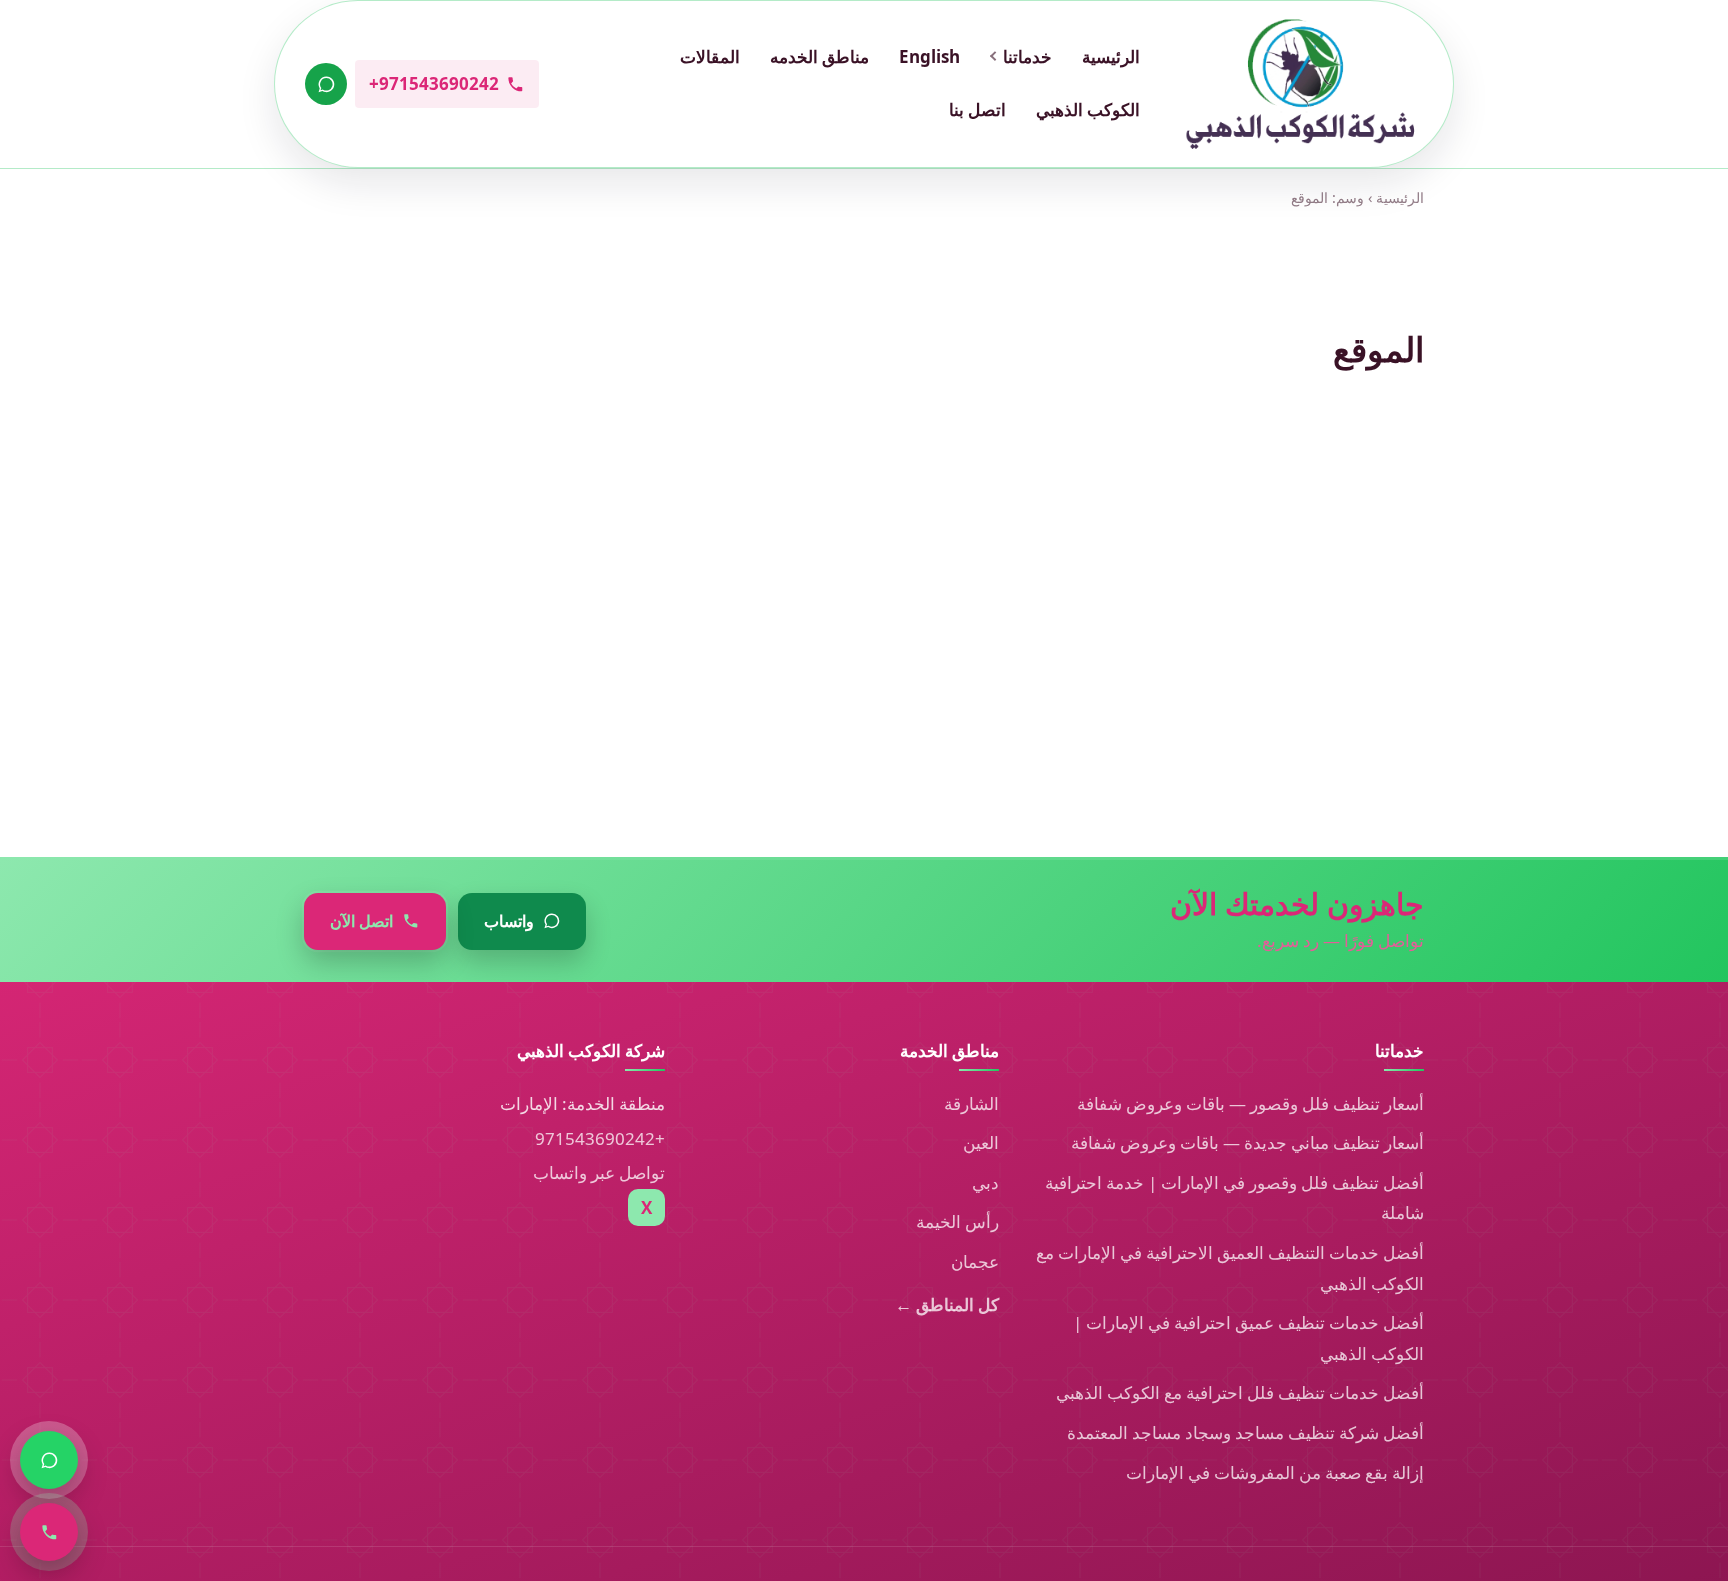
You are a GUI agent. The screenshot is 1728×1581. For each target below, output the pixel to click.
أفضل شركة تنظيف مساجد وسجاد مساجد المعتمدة (1245, 1432)
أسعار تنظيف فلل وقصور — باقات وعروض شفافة (1250, 1103)
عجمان (975, 1261)
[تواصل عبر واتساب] (326, 84)
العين (981, 1142)
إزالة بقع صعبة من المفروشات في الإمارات (1275, 1472)
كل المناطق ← (947, 1304)
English (929, 56)
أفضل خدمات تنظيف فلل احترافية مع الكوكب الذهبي (1240, 1392)
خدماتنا (1027, 56)
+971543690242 (600, 1138)
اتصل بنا (977, 109)
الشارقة (971, 1103)
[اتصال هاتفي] (49, 1532)
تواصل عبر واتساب (599, 1172)
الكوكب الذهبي (1088, 109)
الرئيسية (1111, 56)
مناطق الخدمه (819, 56)
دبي (985, 1182)
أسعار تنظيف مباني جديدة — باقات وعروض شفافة (1247, 1142)
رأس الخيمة (957, 1221)
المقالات (710, 56)
